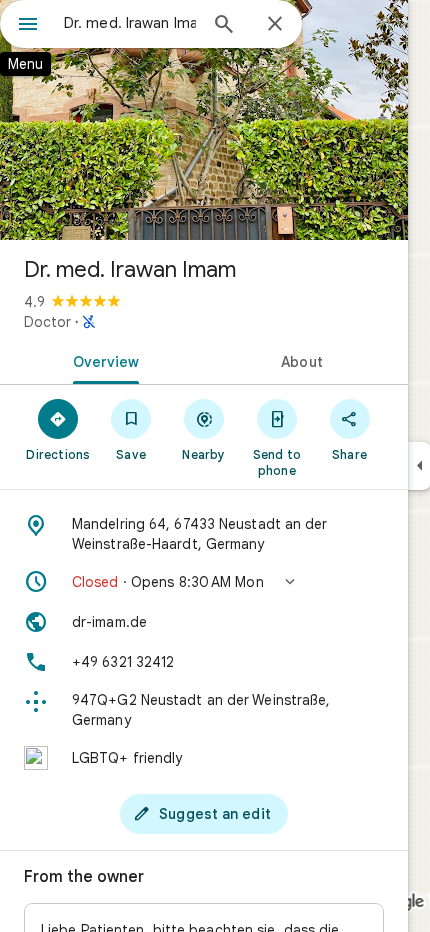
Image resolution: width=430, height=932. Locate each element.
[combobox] (130, 23)
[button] (204, 582)
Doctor (47, 322)
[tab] (102, 360)
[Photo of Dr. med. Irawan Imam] (204, 120)
